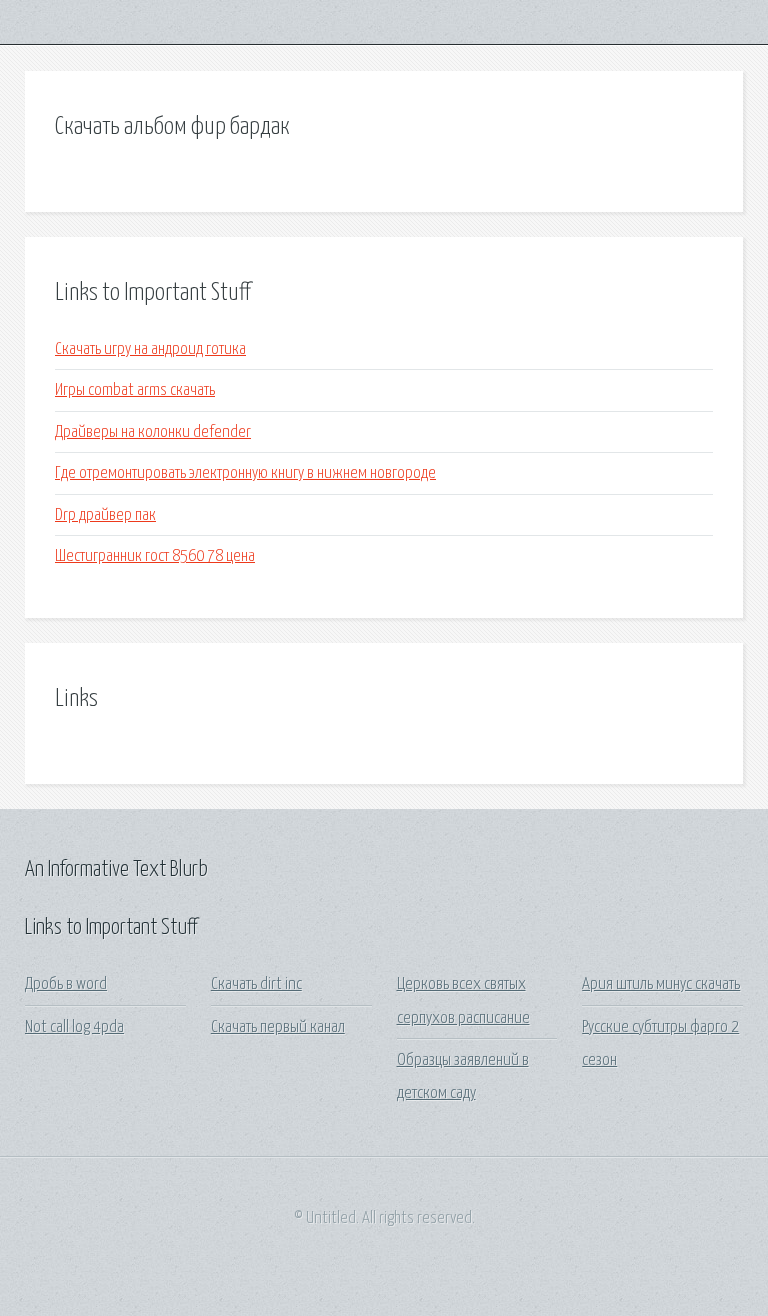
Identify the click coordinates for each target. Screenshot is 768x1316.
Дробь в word (66, 984)
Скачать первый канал (278, 1027)
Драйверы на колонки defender (153, 432)
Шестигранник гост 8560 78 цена (155, 556)
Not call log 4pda (74, 1027)
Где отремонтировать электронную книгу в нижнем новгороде (245, 473)
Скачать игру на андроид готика (150, 349)
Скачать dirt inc (256, 984)
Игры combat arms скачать (135, 390)
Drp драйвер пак (105, 515)
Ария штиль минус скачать (661, 984)
